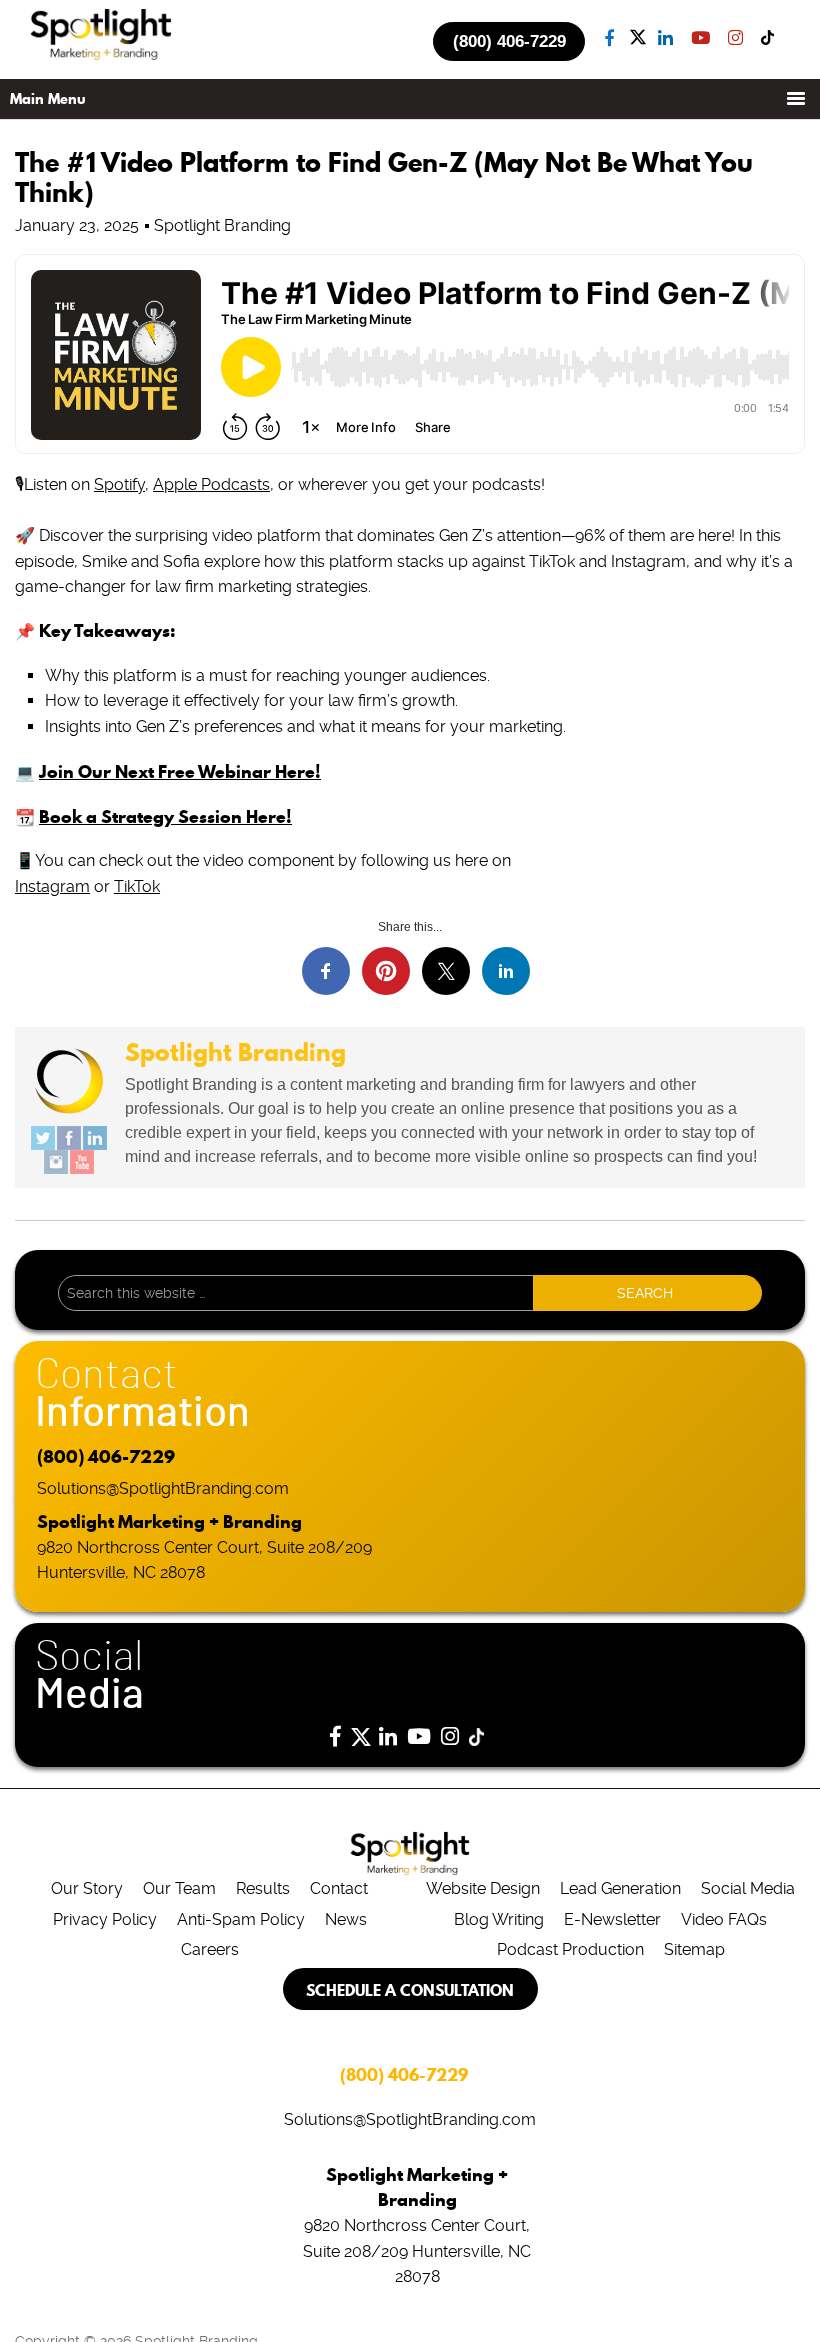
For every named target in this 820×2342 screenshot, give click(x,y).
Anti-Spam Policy (241, 1919)
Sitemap (694, 1949)
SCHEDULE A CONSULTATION (410, 1990)
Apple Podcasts (211, 484)
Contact (339, 1888)
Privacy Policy (105, 1919)
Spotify (119, 484)
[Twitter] (43, 1138)
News (346, 1919)
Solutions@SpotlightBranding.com (163, 1488)
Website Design (483, 1888)
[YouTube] (82, 1162)
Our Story (87, 1888)
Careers (210, 1949)
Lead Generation (620, 1888)
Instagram (52, 886)
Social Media (748, 1888)
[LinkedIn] (95, 1138)
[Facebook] (69, 1138)
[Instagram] (56, 1162)
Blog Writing (499, 1919)
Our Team (179, 1888)
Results (263, 1888)
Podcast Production (570, 1949)
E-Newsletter (612, 1919)
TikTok (137, 886)
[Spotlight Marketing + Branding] (101, 56)
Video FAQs (724, 1919)
